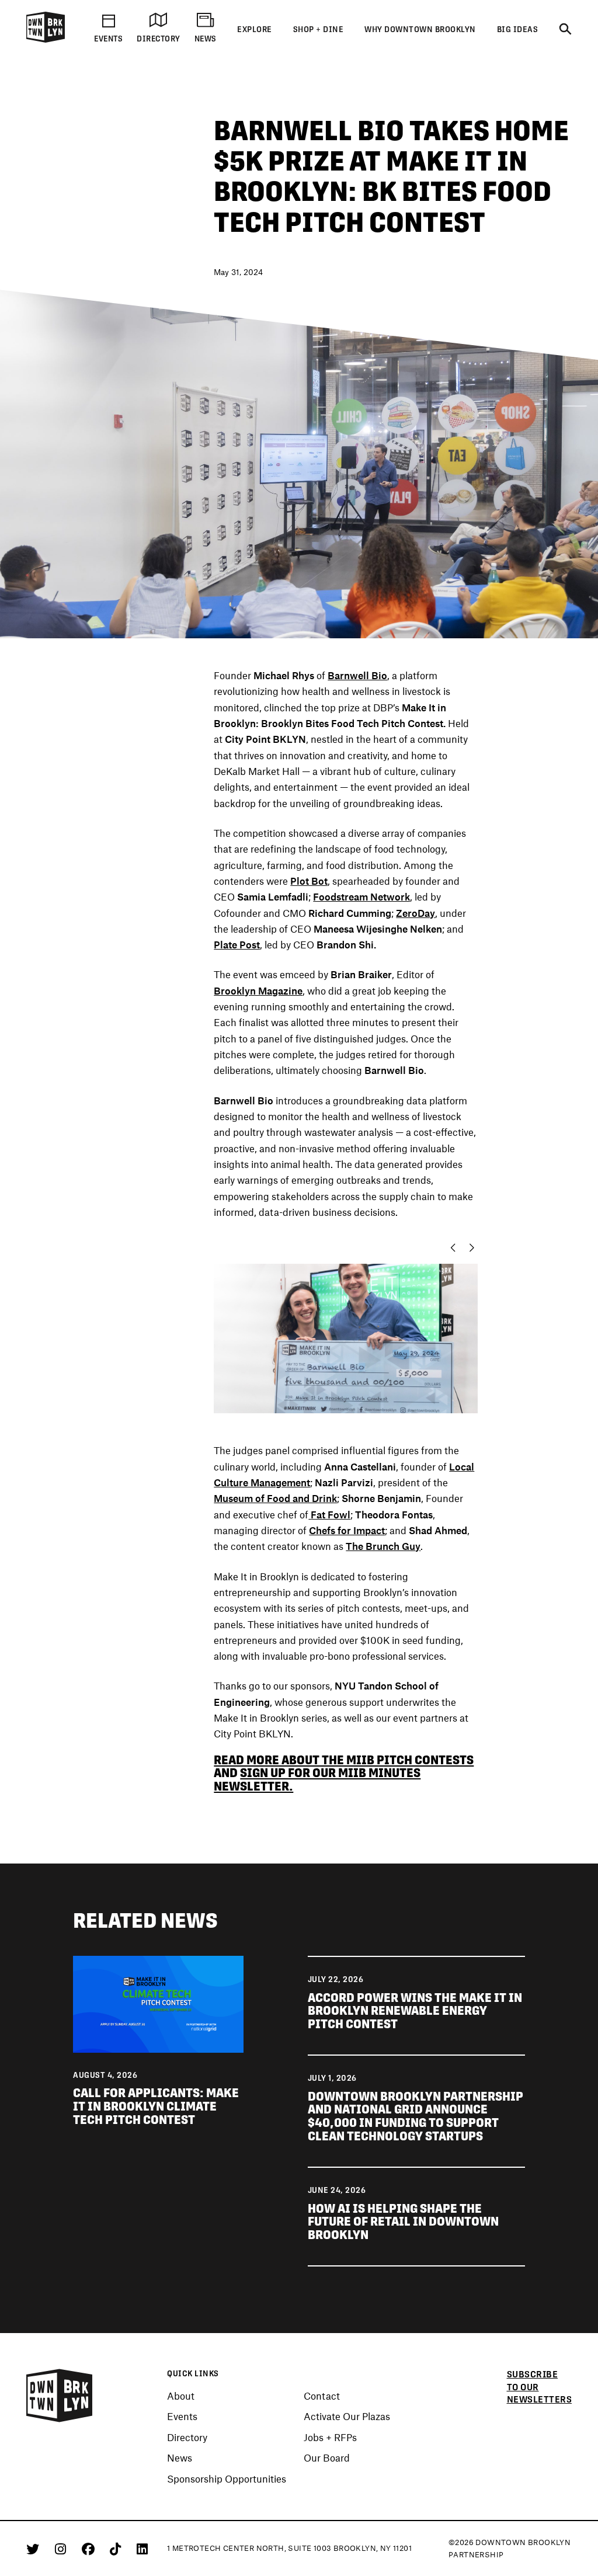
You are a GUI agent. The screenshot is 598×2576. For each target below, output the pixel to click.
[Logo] (46, 41)
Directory (187, 2438)
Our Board (327, 2458)
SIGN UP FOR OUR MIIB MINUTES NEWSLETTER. (317, 1779)
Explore (255, 29)
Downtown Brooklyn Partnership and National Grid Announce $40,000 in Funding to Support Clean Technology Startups (416, 2116)
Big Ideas (518, 29)
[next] (475, 1248)
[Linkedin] (142, 2549)
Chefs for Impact (347, 1530)
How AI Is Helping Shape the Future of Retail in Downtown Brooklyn (403, 2222)
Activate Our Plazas (347, 2417)
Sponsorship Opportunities (227, 2479)
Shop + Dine (319, 29)
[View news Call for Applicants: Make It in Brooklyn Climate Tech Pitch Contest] (158, 2003)
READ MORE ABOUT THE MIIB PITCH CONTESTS (344, 1760)
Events (182, 2417)
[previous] (450, 1248)
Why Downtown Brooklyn (420, 29)
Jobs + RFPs (330, 2438)
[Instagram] (62, 2549)
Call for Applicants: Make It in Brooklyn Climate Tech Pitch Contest (156, 2106)
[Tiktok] (117, 2549)
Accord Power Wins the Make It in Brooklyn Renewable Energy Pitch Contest (415, 2011)
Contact (322, 2396)
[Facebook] (90, 2549)
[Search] (565, 30)
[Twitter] (35, 2549)
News (180, 2458)
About (181, 2396)
